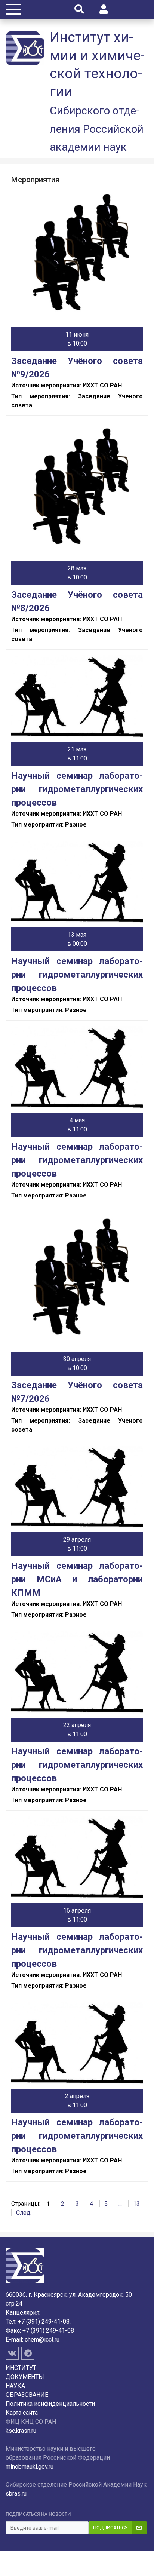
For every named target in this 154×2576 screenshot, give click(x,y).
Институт (21, 2368)
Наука (15, 2386)
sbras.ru (16, 2494)
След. (24, 2213)
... (120, 2204)
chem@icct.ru (42, 2339)
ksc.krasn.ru (21, 2431)
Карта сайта (22, 2413)
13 (136, 2204)
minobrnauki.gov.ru (30, 2467)
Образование (27, 2395)
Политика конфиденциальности (50, 2404)
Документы (25, 2377)
